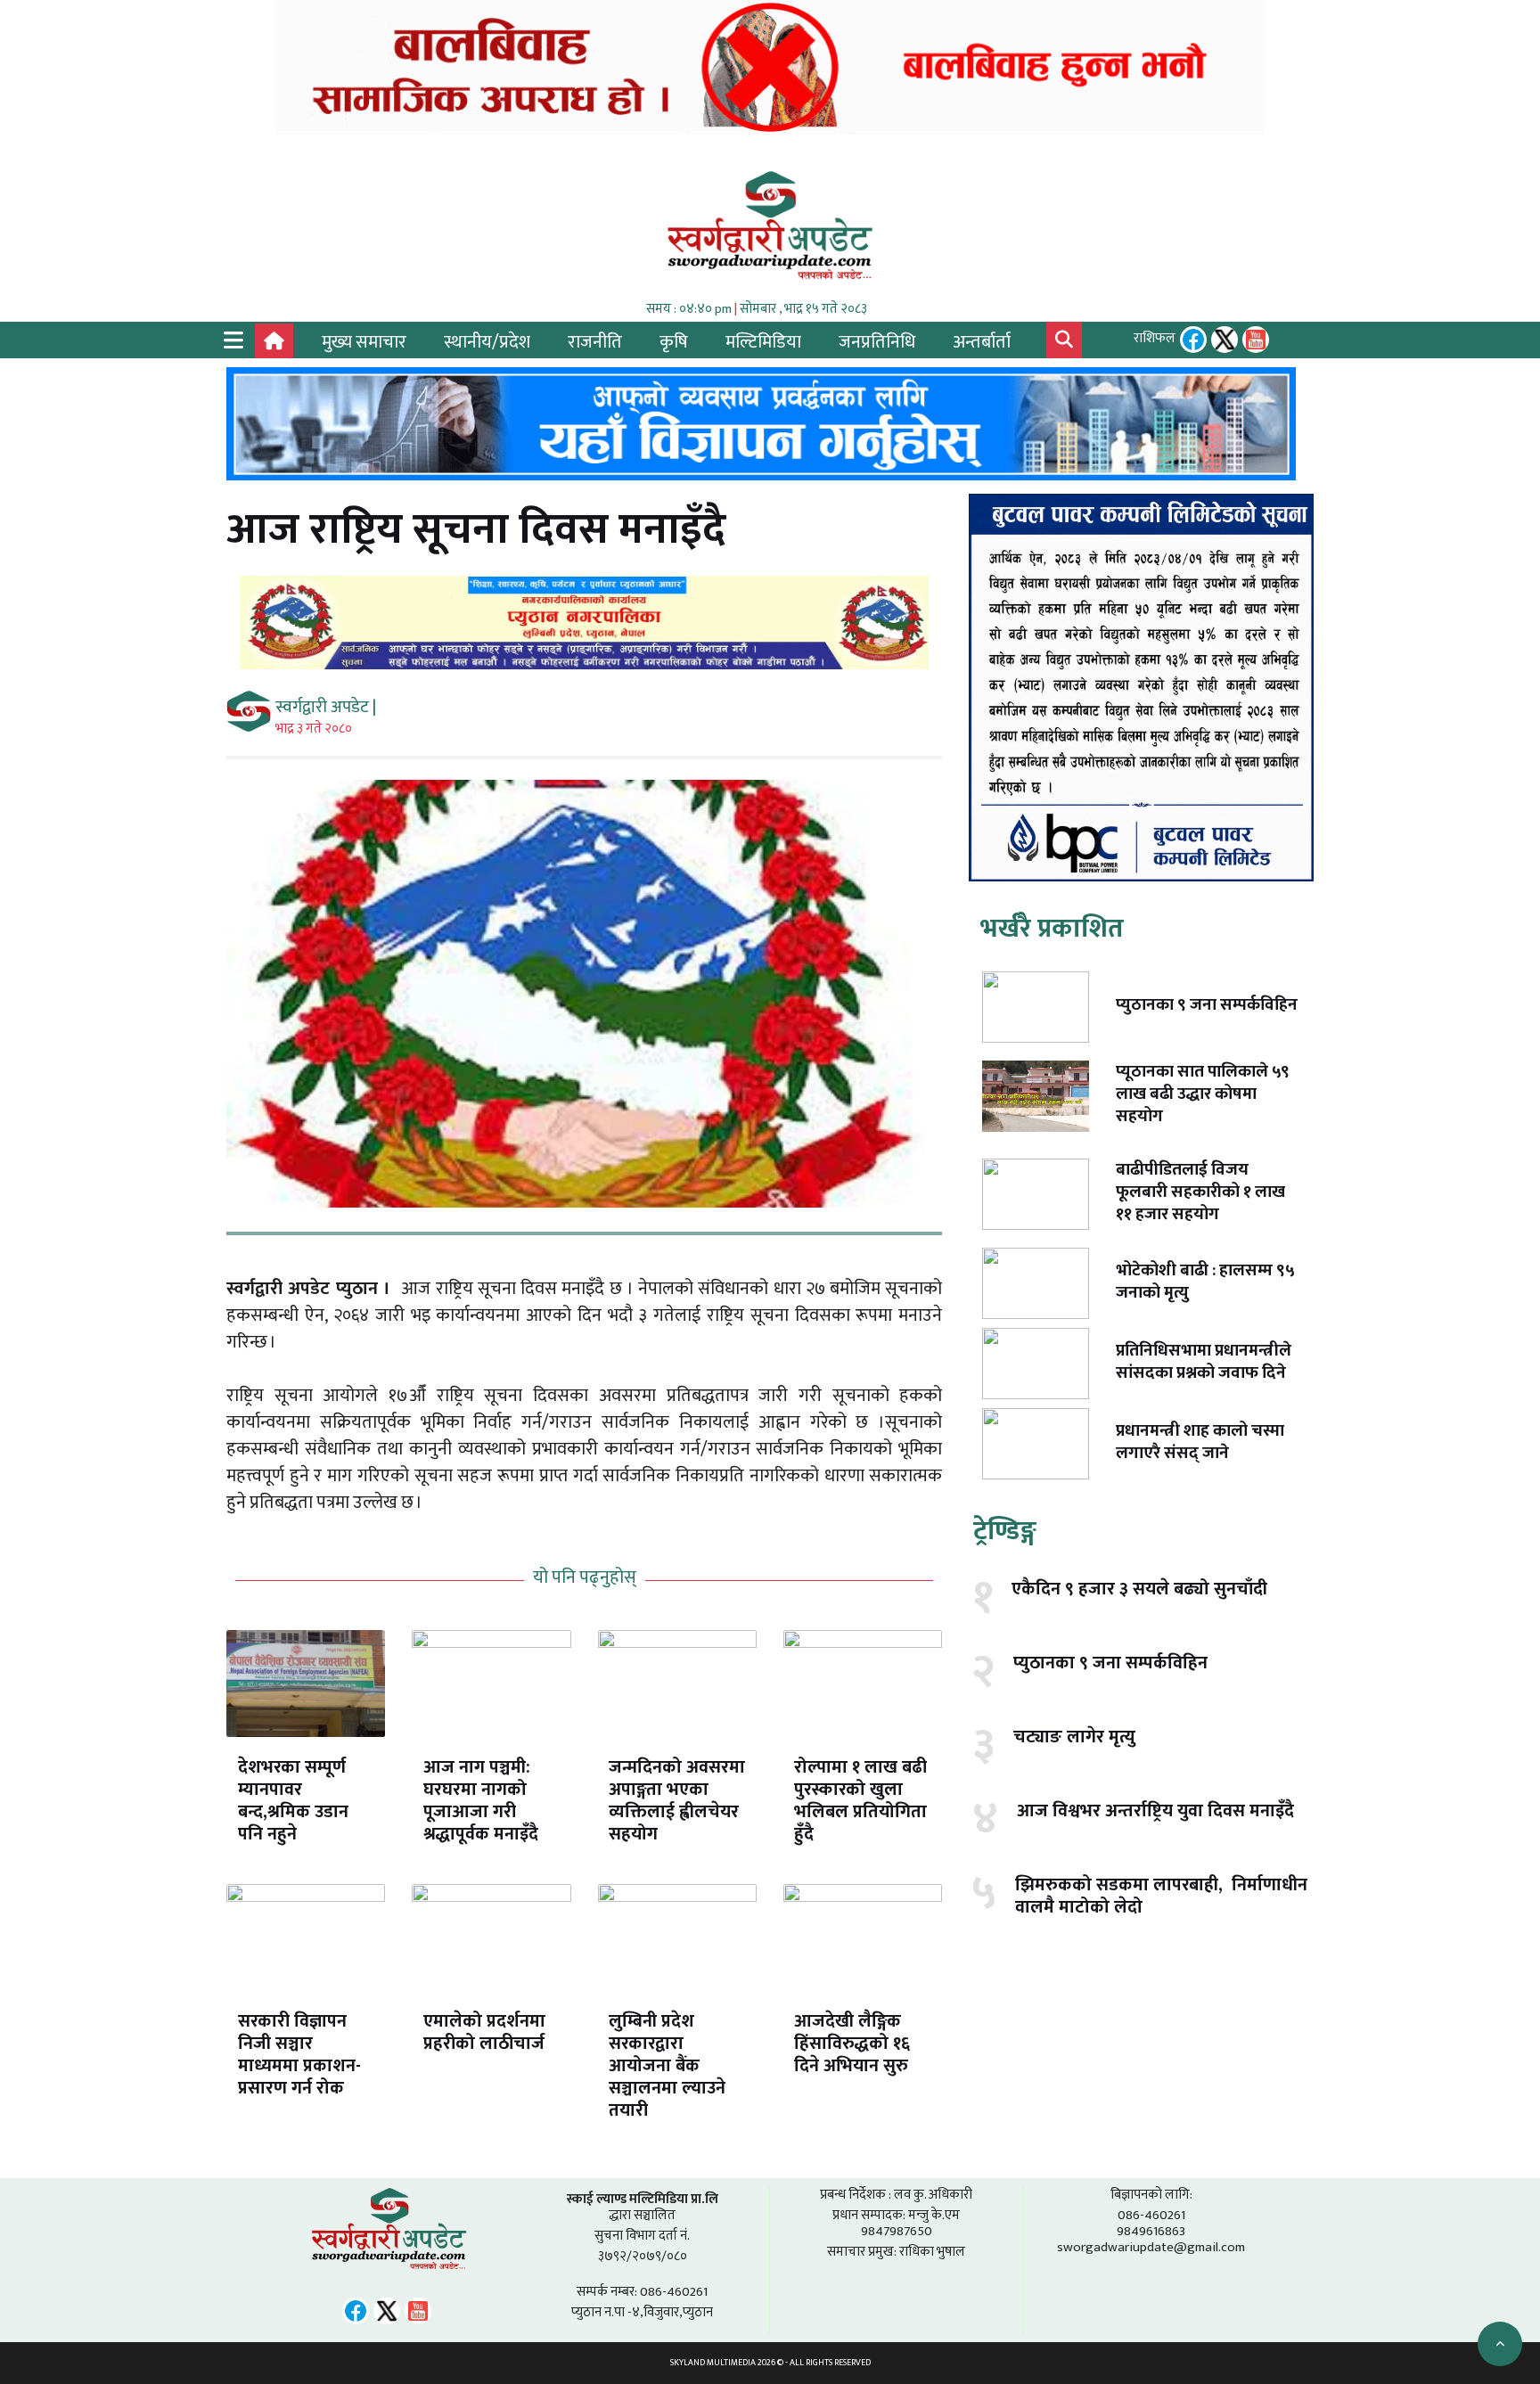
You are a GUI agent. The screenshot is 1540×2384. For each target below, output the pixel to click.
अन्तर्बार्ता (982, 342)
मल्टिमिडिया (763, 342)
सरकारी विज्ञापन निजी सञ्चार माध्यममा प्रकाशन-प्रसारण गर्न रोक (299, 2055)
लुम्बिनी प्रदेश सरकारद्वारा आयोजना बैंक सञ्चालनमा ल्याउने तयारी (667, 2066)
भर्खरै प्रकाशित (1052, 929)
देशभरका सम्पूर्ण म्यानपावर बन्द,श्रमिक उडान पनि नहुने (293, 1801)
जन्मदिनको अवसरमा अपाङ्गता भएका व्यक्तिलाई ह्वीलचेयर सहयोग (677, 1801)
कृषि (674, 342)
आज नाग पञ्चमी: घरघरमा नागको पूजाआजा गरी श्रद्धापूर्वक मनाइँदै (481, 1801)
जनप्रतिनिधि (877, 342)
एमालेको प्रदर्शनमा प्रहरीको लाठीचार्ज (484, 2032)
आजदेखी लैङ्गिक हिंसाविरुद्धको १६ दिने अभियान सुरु (852, 2044)
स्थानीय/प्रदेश (487, 342)
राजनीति (595, 342)
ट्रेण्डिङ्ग (1005, 1531)
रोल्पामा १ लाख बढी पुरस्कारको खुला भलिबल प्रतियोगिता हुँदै (860, 1801)
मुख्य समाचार (364, 342)
